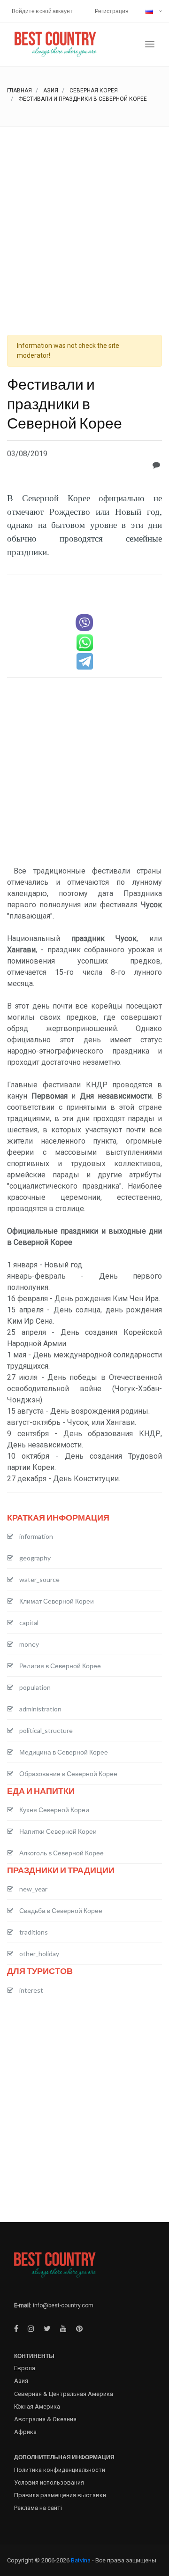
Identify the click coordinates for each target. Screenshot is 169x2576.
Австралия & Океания (45, 2419)
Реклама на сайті (38, 2508)
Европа (25, 2368)
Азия (51, 90)
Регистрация (112, 11)
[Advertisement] (84, 216)
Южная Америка (37, 2407)
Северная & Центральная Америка (64, 2394)
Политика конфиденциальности (60, 2470)
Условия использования (49, 2482)
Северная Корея (94, 90)
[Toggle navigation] (150, 44)
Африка (25, 2432)
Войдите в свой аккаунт (42, 11)
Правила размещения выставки (60, 2495)
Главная (19, 90)
